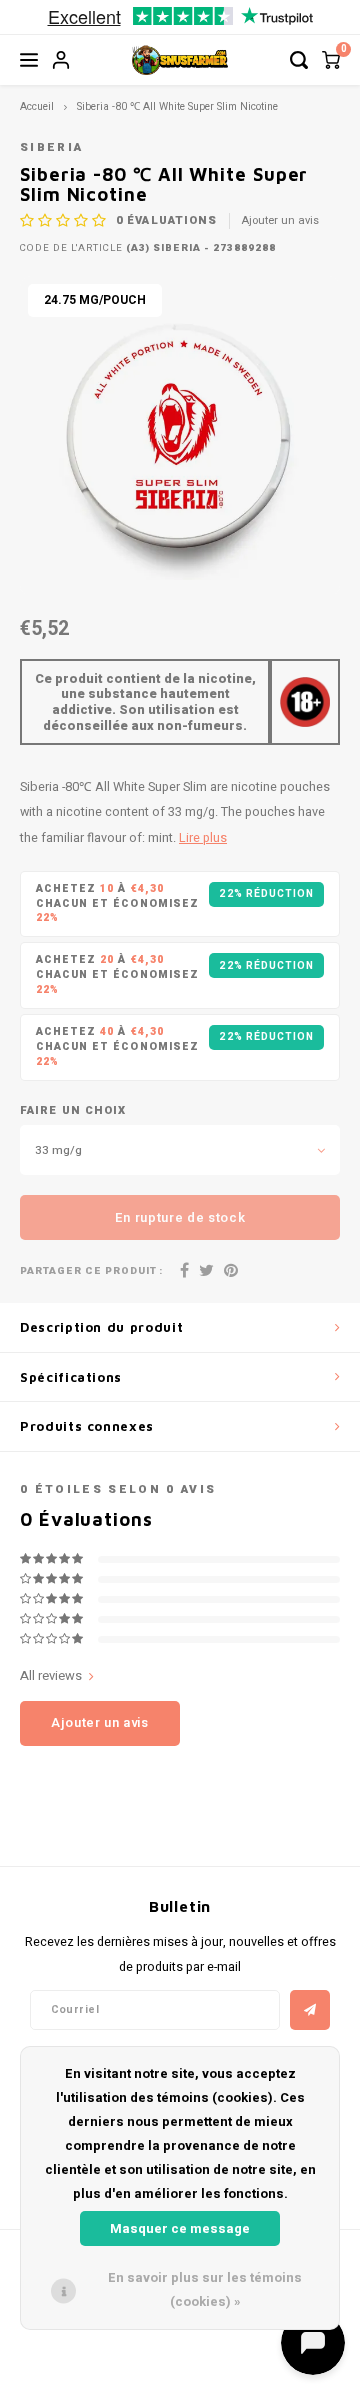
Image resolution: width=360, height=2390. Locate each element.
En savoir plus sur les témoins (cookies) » (205, 2289)
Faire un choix (73, 1111)
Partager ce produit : (91, 1271)
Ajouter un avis (280, 221)
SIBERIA (51, 147)
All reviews (51, 1676)
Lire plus (203, 838)
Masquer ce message (180, 2228)
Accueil (37, 106)
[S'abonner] (310, 2010)
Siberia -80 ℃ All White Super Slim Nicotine (177, 106)
